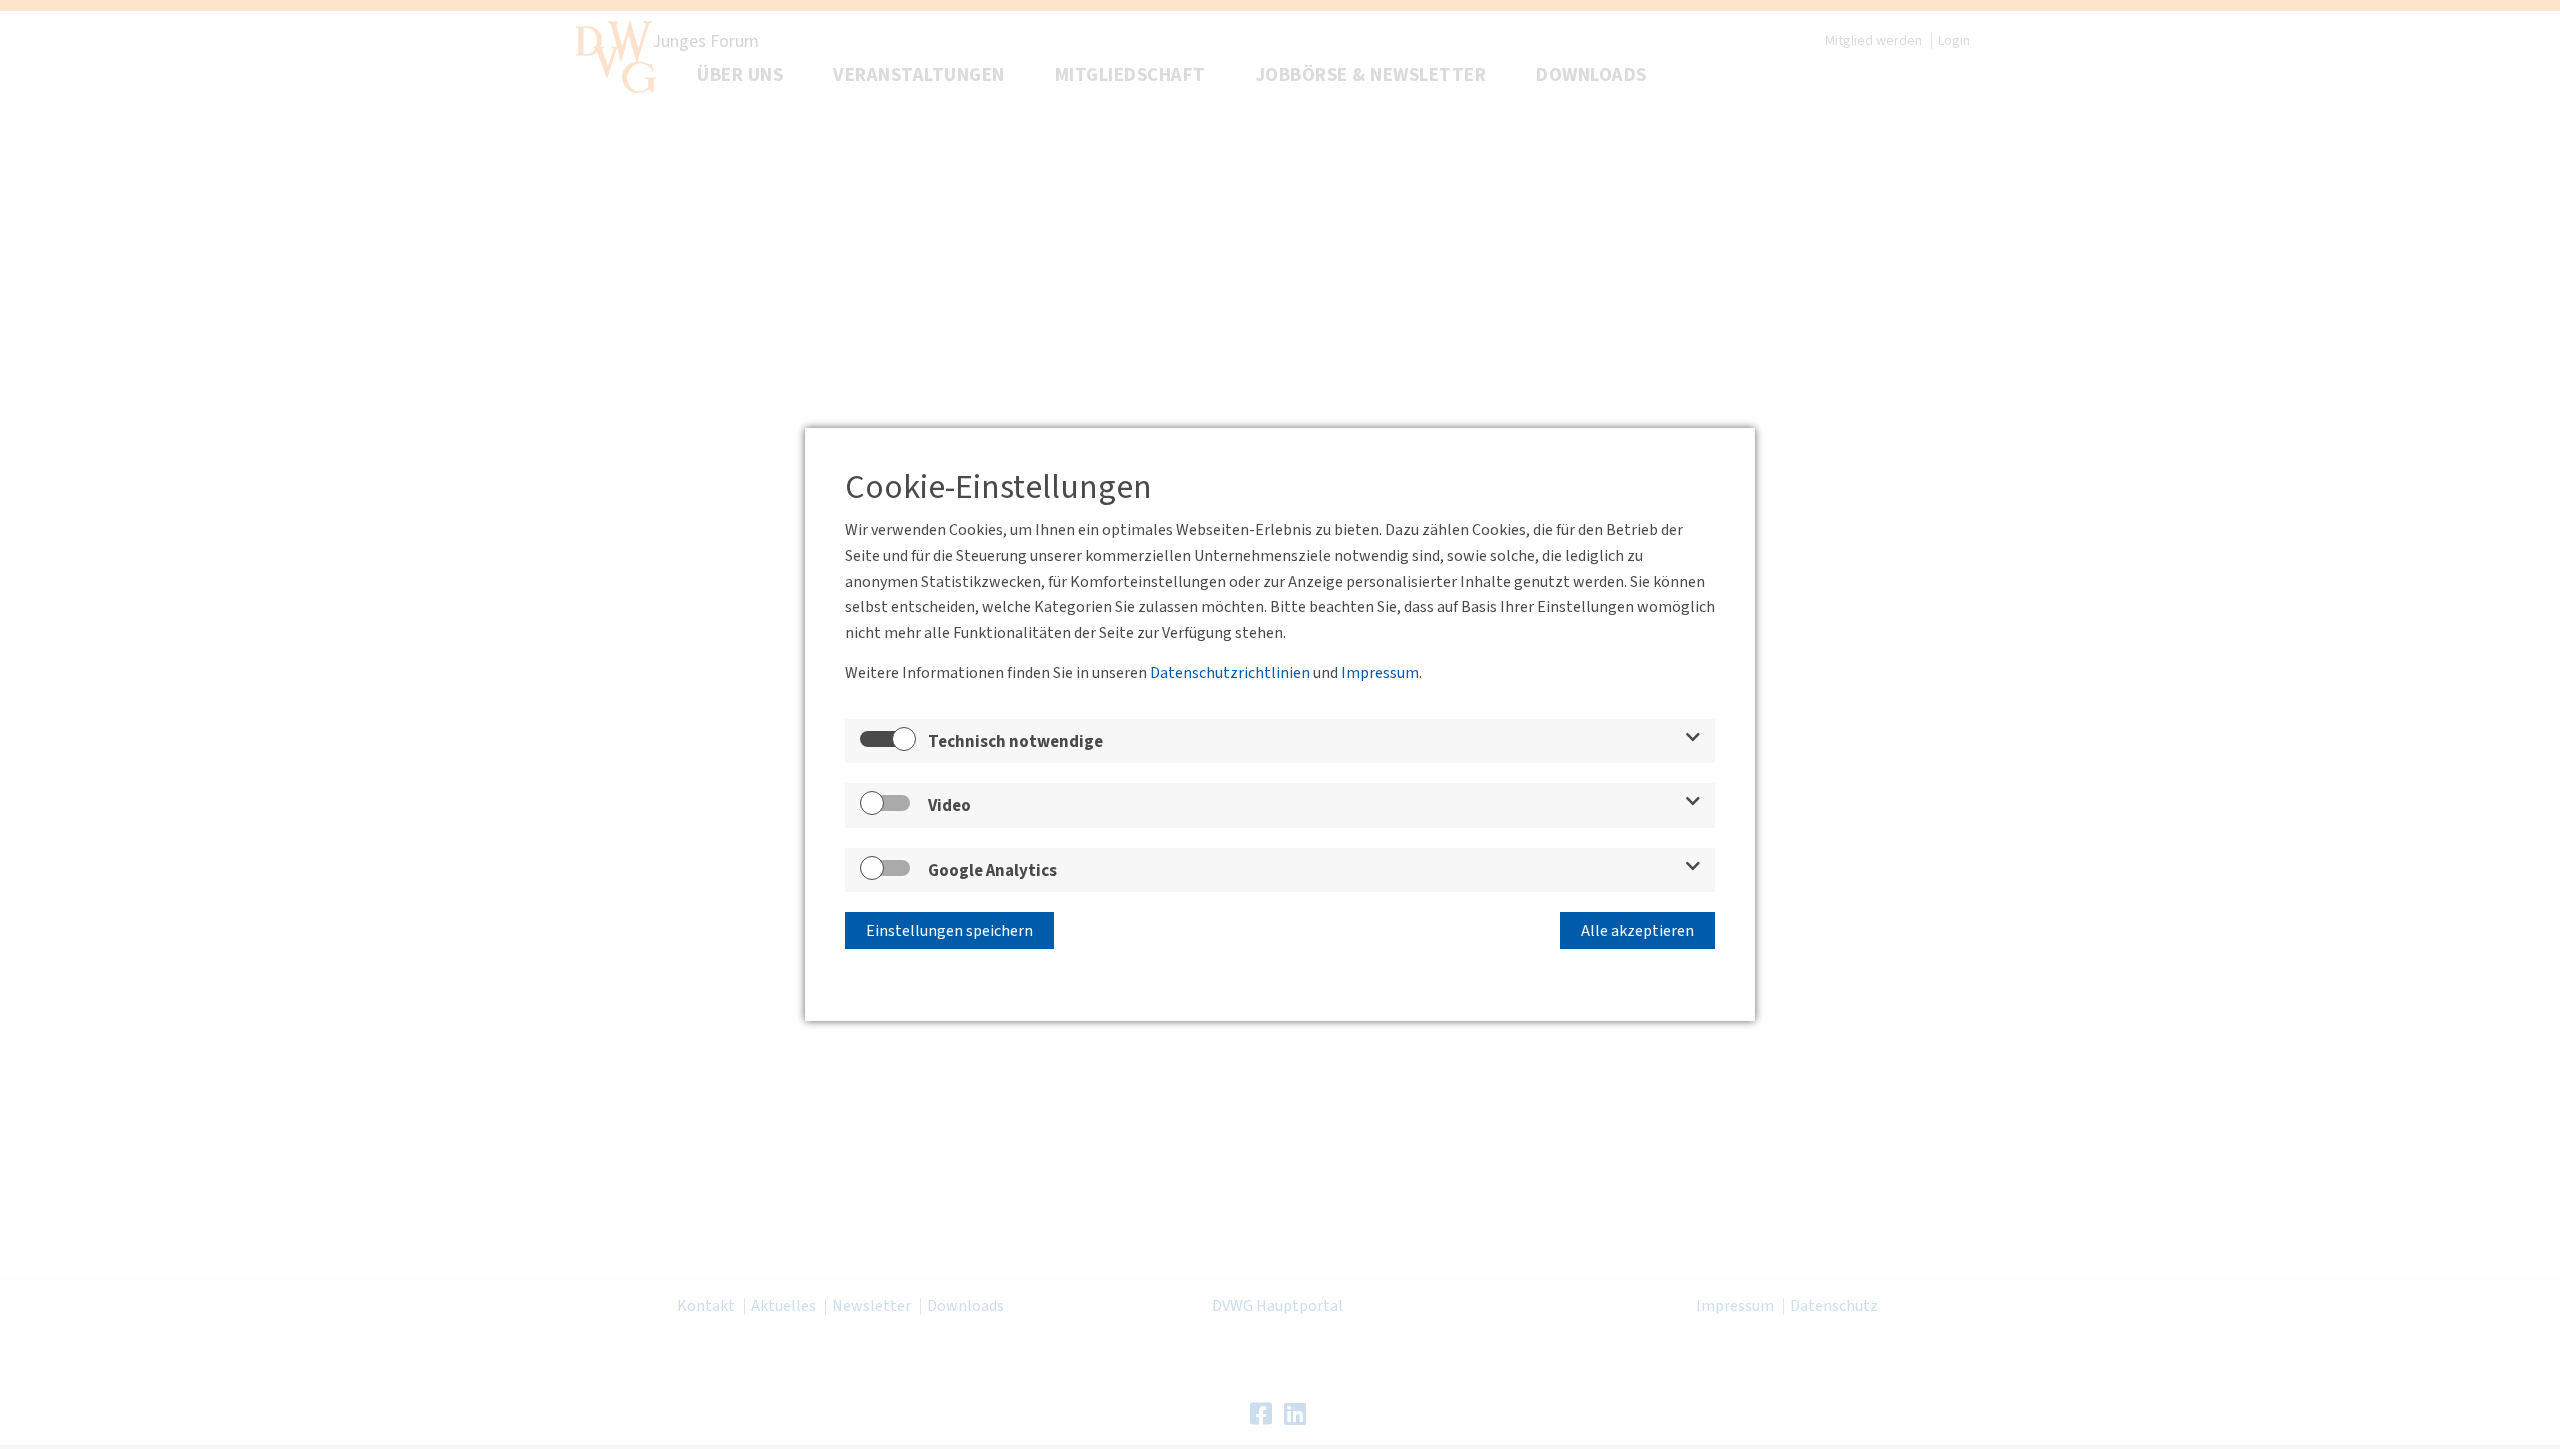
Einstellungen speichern (949, 931)
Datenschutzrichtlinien (1230, 673)
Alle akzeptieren (1637, 931)
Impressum (1380, 673)
